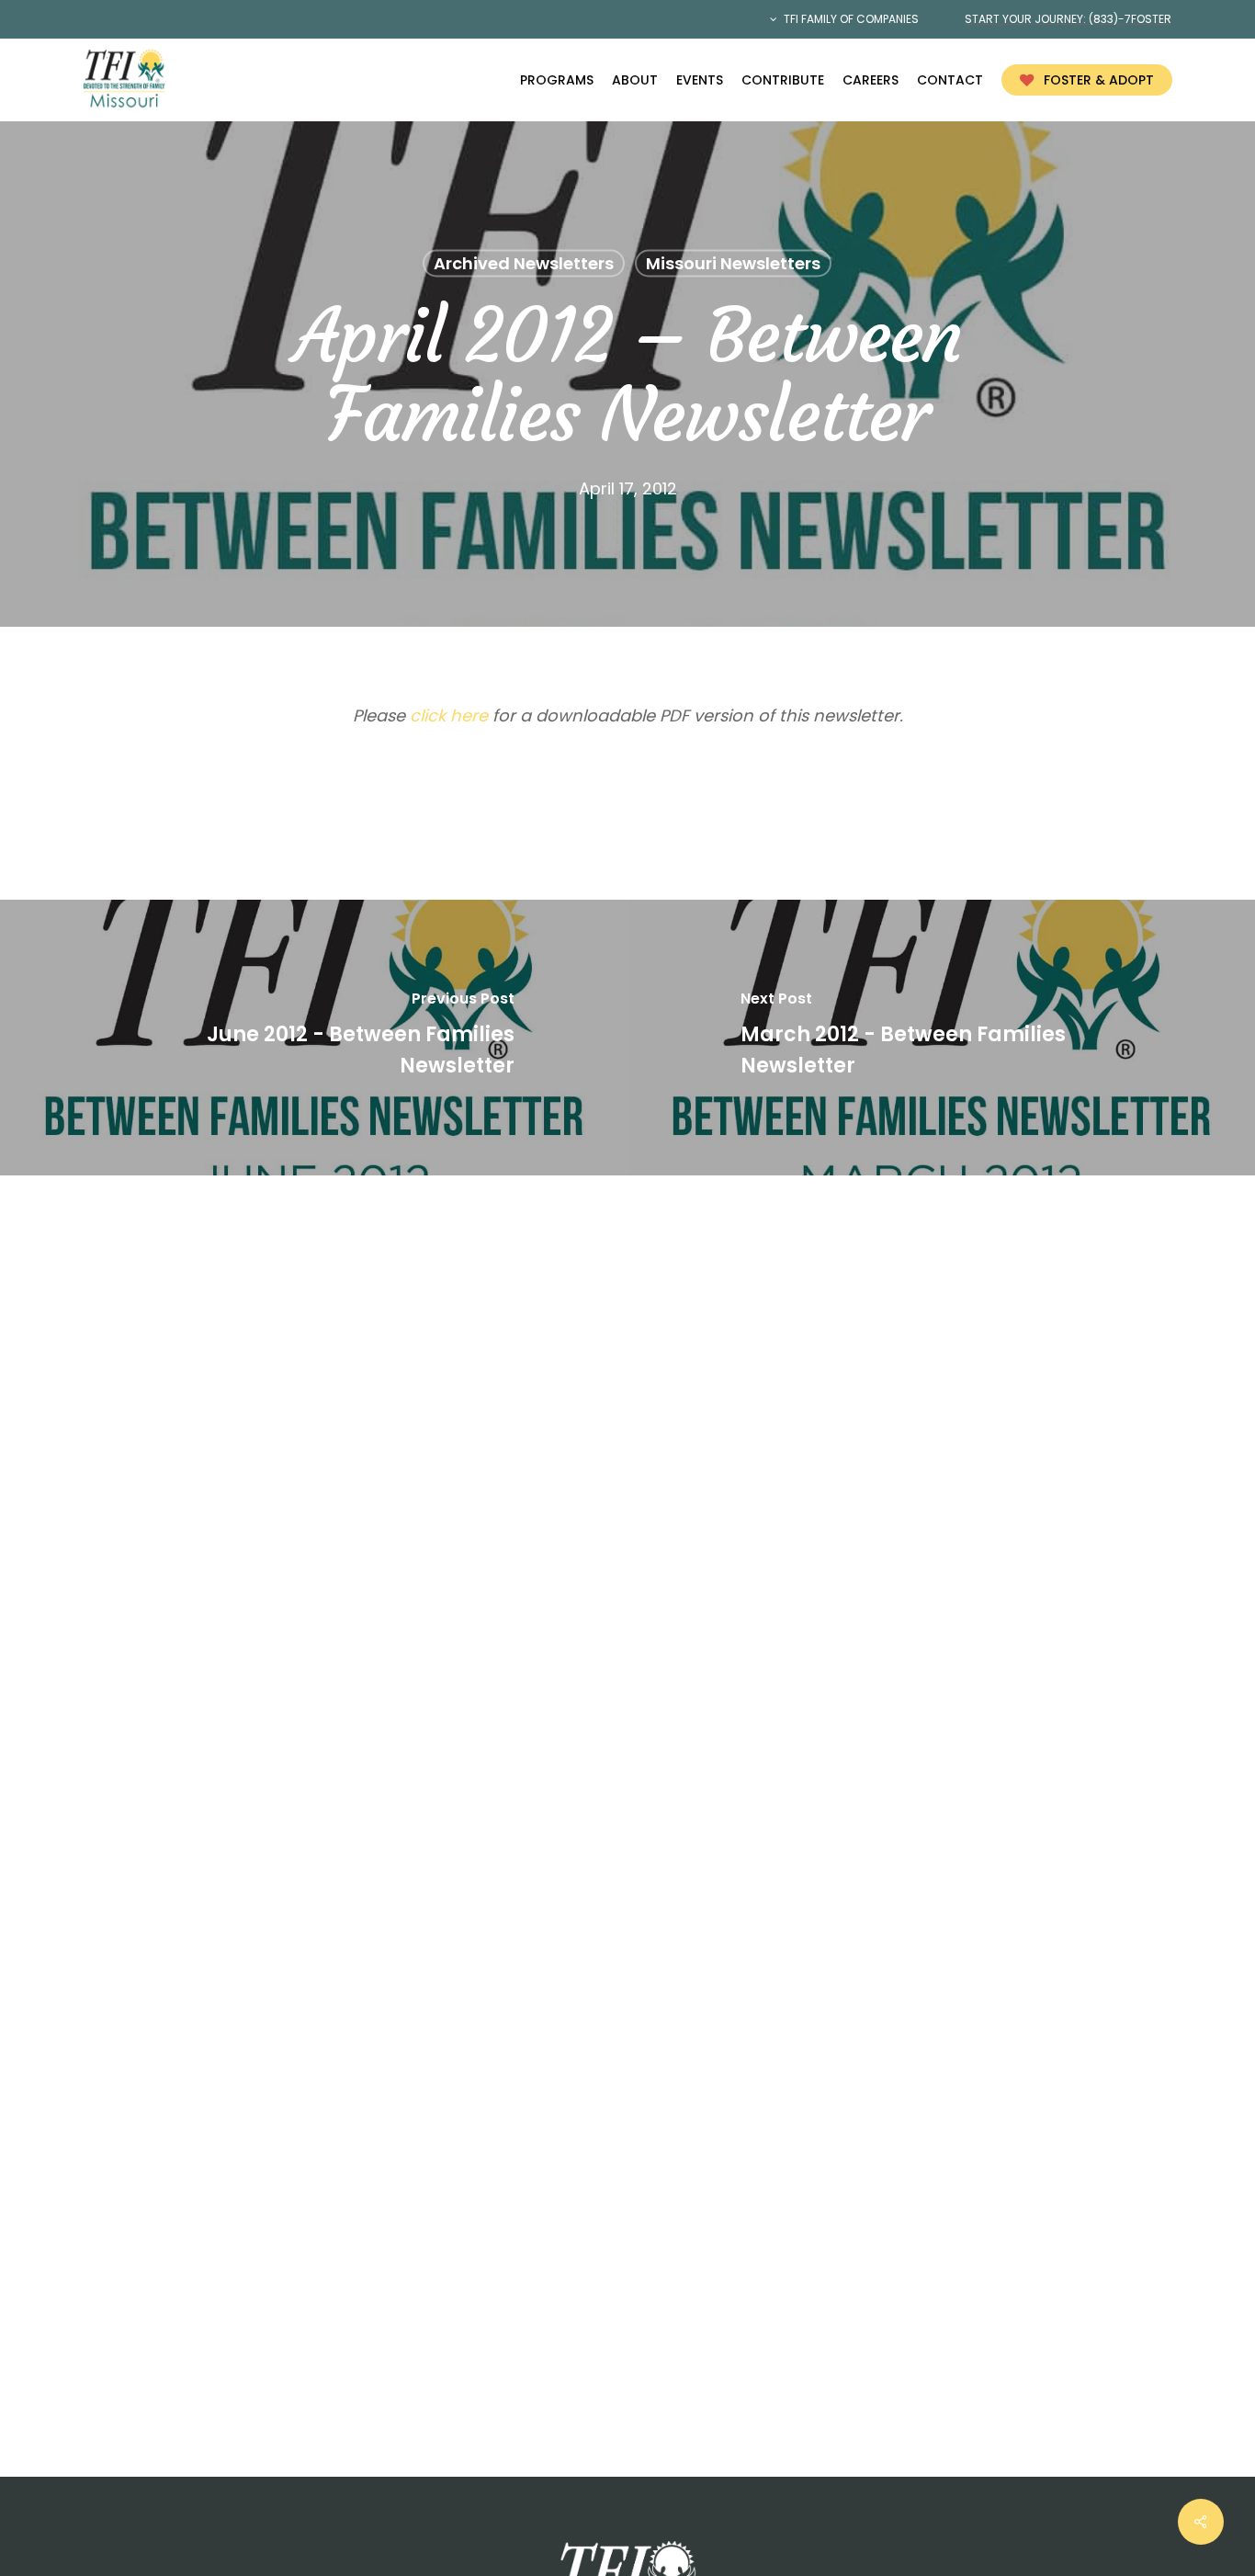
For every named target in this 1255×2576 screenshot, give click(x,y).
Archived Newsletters (524, 263)
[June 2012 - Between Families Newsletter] (314, 1038)
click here (449, 715)
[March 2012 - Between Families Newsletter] (941, 1038)
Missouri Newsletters (733, 263)
